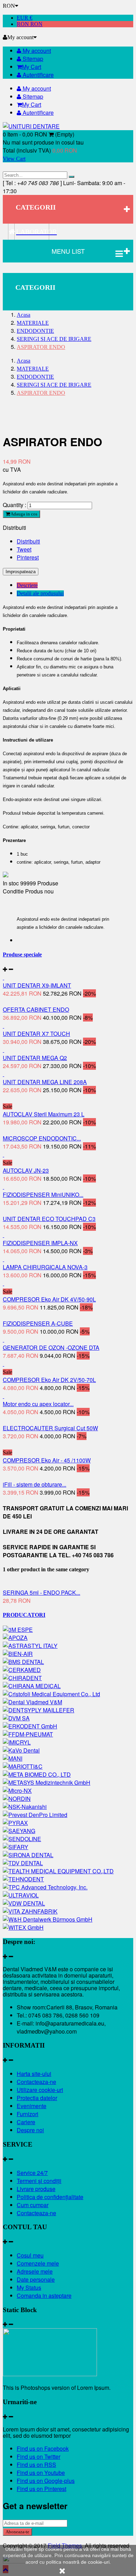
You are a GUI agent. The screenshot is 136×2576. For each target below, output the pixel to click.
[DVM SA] (16, 1718)
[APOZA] (15, 1638)
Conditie (14, 891)
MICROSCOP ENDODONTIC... (42, 1138)
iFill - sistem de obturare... (35, 1484)
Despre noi (30, 2130)
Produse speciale (22, 954)
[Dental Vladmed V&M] (32, 1702)
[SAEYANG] (19, 1831)
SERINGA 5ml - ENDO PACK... (41, 1592)
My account (36, 51)
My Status (29, 2287)
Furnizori (28, 2114)
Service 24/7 (32, 2173)
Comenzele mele (38, 2263)
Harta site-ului (34, 2074)
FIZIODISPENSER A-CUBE (38, 1323)
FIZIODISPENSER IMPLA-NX (40, 1243)
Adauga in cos (24, 514)
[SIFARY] (16, 1847)
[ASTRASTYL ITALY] (30, 1646)
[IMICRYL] (17, 1742)
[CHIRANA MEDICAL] (32, 1686)
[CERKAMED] (22, 1670)
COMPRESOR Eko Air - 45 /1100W (47, 1460)
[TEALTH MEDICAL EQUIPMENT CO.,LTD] (58, 1871)
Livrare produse (36, 2189)
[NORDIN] (17, 1799)
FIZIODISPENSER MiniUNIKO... (43, 1195)
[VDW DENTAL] (24, 1903)
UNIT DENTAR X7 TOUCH (36, 1034)
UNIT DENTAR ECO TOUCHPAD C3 (49, 1219)
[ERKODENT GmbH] (30, 1726)
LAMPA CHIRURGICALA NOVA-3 (45, 1267)
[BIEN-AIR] (18, 1654)
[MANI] (13, 1758)
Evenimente (32, 2106)
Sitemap (32, 59)
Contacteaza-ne (36, 2082)
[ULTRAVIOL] (21, 1895)
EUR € (25, 18)
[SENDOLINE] (22, 1839)
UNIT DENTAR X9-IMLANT (37, 985)
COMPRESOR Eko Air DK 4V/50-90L (49, 1299)
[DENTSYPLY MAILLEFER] (39, 1710)
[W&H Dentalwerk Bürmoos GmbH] (48, 1919)
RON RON (30, 24)
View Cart (14, 159)
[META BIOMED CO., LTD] (37, 1774)
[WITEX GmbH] (23, 1927)
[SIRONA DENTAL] (28, 1855)
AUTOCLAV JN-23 (26, 1170)
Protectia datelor (37, 2098)
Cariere (26, 2122)
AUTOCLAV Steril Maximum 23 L (44, 1114)
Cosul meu (30, 2255)
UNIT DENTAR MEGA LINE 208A (45, 1082)
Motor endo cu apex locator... (38, 1404)
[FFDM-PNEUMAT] (28, 1734)
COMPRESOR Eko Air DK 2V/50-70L (49, 1380)
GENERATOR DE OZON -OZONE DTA (51, 1347)
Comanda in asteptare (44, 2296)
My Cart (32, 67)
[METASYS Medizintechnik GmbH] (47, 1782)
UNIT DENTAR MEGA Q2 (35, 1058)
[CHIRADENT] (22, 1678)
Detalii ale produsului (40, 593)
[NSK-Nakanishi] (25, 1807)
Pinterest (28, 557)
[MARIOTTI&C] (23, 1766)
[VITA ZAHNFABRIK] (30, 1911)
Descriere (27, 585)
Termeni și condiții (39, 2181)
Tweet (24, 549)
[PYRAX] (15, 1823)
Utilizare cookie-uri (40, 2090)
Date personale (36, 2279)
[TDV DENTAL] (23, 1863)
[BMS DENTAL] (23, 1662)
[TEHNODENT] (23, 1879)
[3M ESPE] (18, 1630)
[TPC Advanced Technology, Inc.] (45, 1887)
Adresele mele (35, 2271)
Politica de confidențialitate (50, 2197)
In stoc (11, 883)
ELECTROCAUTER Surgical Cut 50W (50, 1428)
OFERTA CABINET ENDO (36, 1009)
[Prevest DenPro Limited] (35, 1815)
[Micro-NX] (17, 1791)
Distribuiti (28, 541)
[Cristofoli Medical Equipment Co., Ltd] (51, 1694)
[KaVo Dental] (21, 1750)
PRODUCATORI (24, 1615)
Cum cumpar (33, 2205)
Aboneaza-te (17, 2532)
